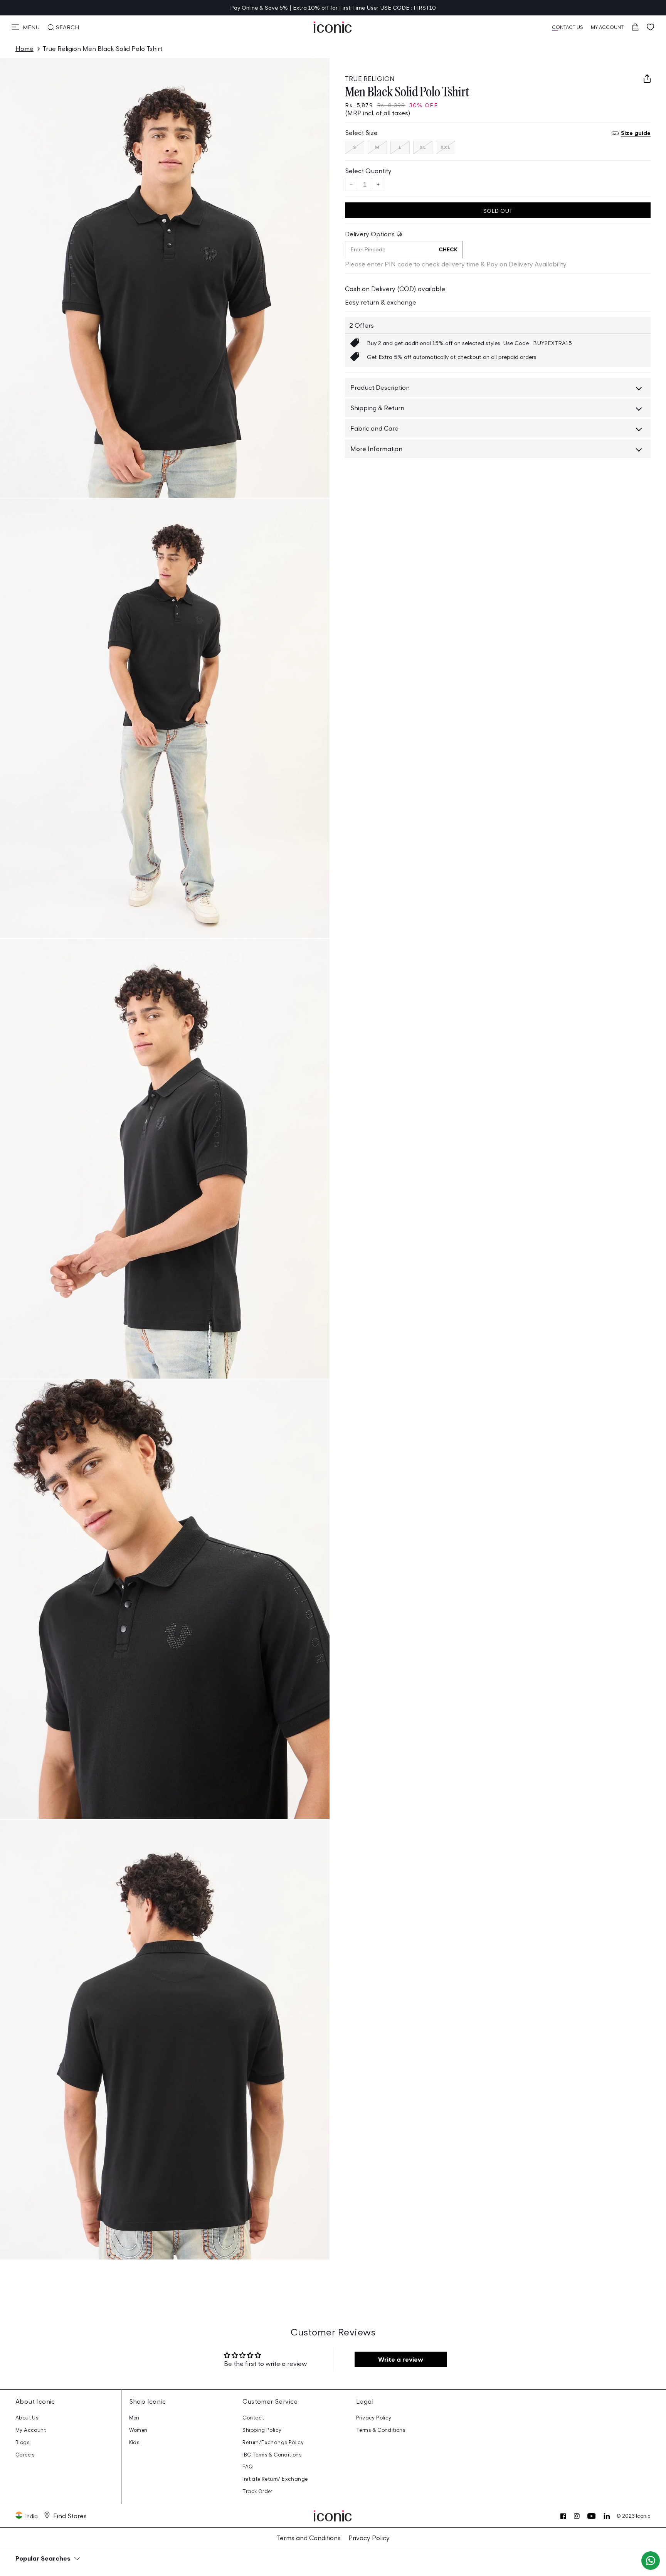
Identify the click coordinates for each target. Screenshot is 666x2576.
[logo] (333, 27)
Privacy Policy (374, 2418)
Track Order (257, 2491)
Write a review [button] (401, 2359)
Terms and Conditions (309, 2538)
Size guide (636, 133)
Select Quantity (368, 171)
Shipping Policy (262, 2430)
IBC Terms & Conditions (272, 2455)
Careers (25, 2455)
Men (134, 2418)
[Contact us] (651, 2561)
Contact (253, 2418)
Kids (135, 2442)
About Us (27, 2418)
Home (24, 49)
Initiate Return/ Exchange (275, 2479)
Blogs (23, 2442)
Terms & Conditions (381, 2430)
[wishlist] (651, 27)
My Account (31, 2430)
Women (138, 2430)
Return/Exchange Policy (273, 2442)
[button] (26, 27)
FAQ (248, 2467)
